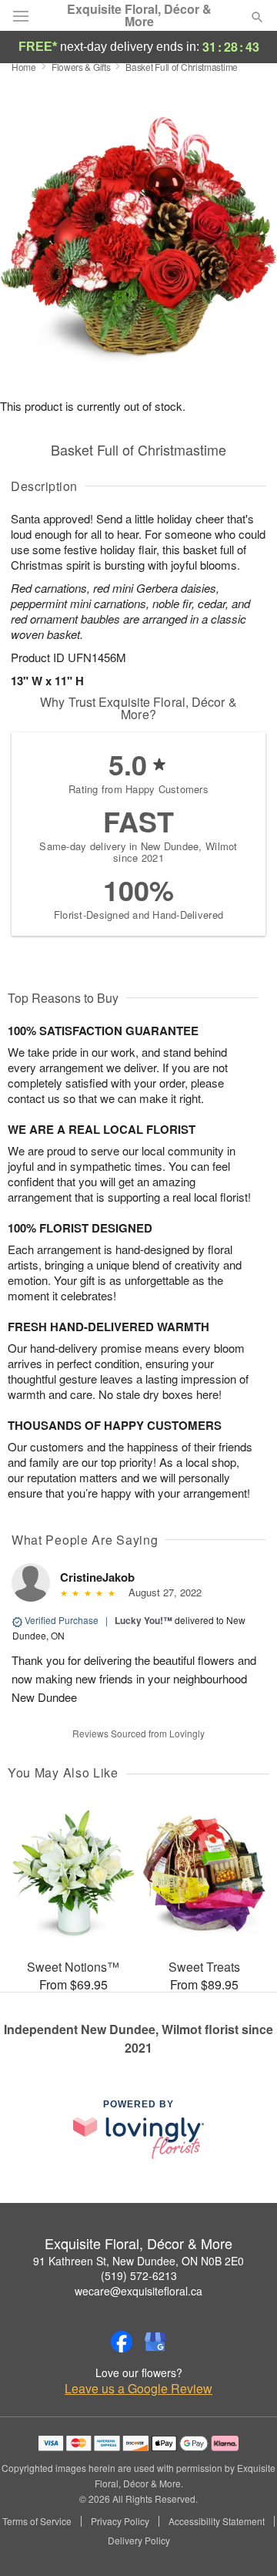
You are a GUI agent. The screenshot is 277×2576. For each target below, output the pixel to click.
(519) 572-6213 (139, 2275)
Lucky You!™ (144, 1620)
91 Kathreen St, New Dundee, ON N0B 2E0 (138, 2261)
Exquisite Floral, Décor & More (139, 15)
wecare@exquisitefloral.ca (138, 2291)
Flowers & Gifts (81, 67)
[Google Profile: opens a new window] (155, 2342)
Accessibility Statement (217, 2521)
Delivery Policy (139, 2541)
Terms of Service (37, 2521)
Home (24, 67)
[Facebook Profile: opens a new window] (122, 2342)
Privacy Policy (120, 2521)
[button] (244, 2541)
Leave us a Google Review (138, 2389)
